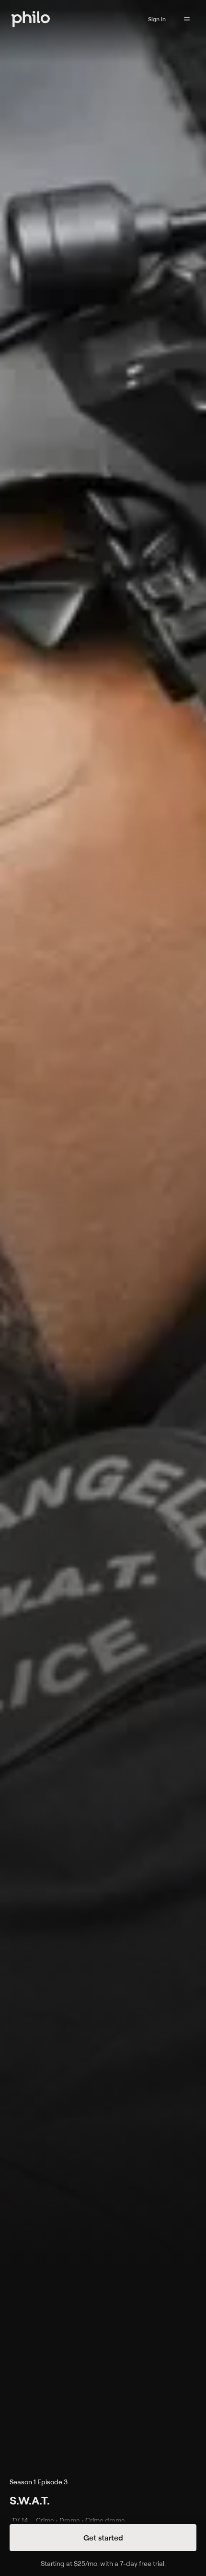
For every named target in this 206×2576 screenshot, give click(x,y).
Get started (103, 2538)
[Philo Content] (187, 19)
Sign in (157, 19)
